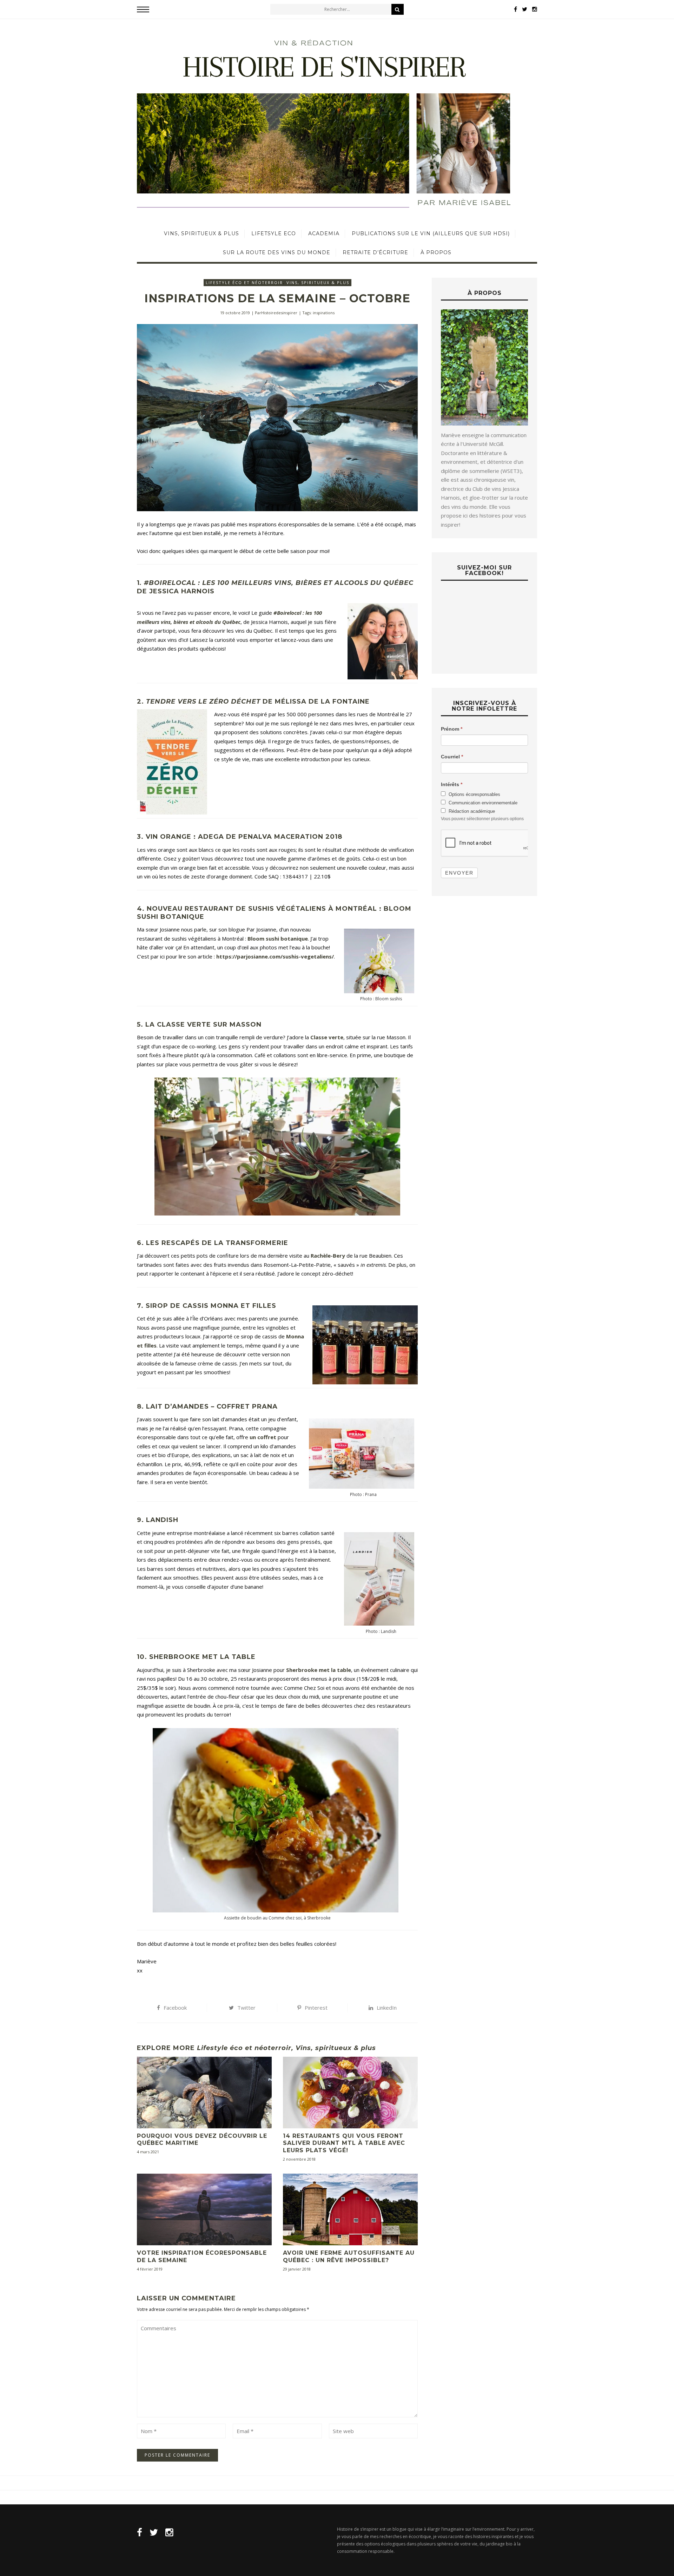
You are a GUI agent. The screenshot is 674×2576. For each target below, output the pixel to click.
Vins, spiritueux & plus (201, 233)
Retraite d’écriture (375, 252)
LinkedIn (387, 2008)
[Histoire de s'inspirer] (337, 122)
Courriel (452, 757)
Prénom (452, 729)
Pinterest (316, 2008)
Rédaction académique (471, 811)
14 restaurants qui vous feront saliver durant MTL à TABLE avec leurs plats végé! (344, 2143)
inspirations (324, 313)
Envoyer (459, 873)
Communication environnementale (482, 803)
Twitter (246, 2008)
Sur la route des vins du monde (277, 252)
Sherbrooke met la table (319, 1670)
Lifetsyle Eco (274, 233)
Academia (324, 233)
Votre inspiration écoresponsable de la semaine (202, 2257)
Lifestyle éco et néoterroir (244, 282)
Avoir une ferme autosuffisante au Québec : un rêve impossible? (349, 2257)
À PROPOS (436, 252)
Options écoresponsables (474, 794)
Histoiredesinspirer (279, 313)
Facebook (175, 2008)
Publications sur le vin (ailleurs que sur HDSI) (431, 233)
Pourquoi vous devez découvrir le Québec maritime (202, 2140)
